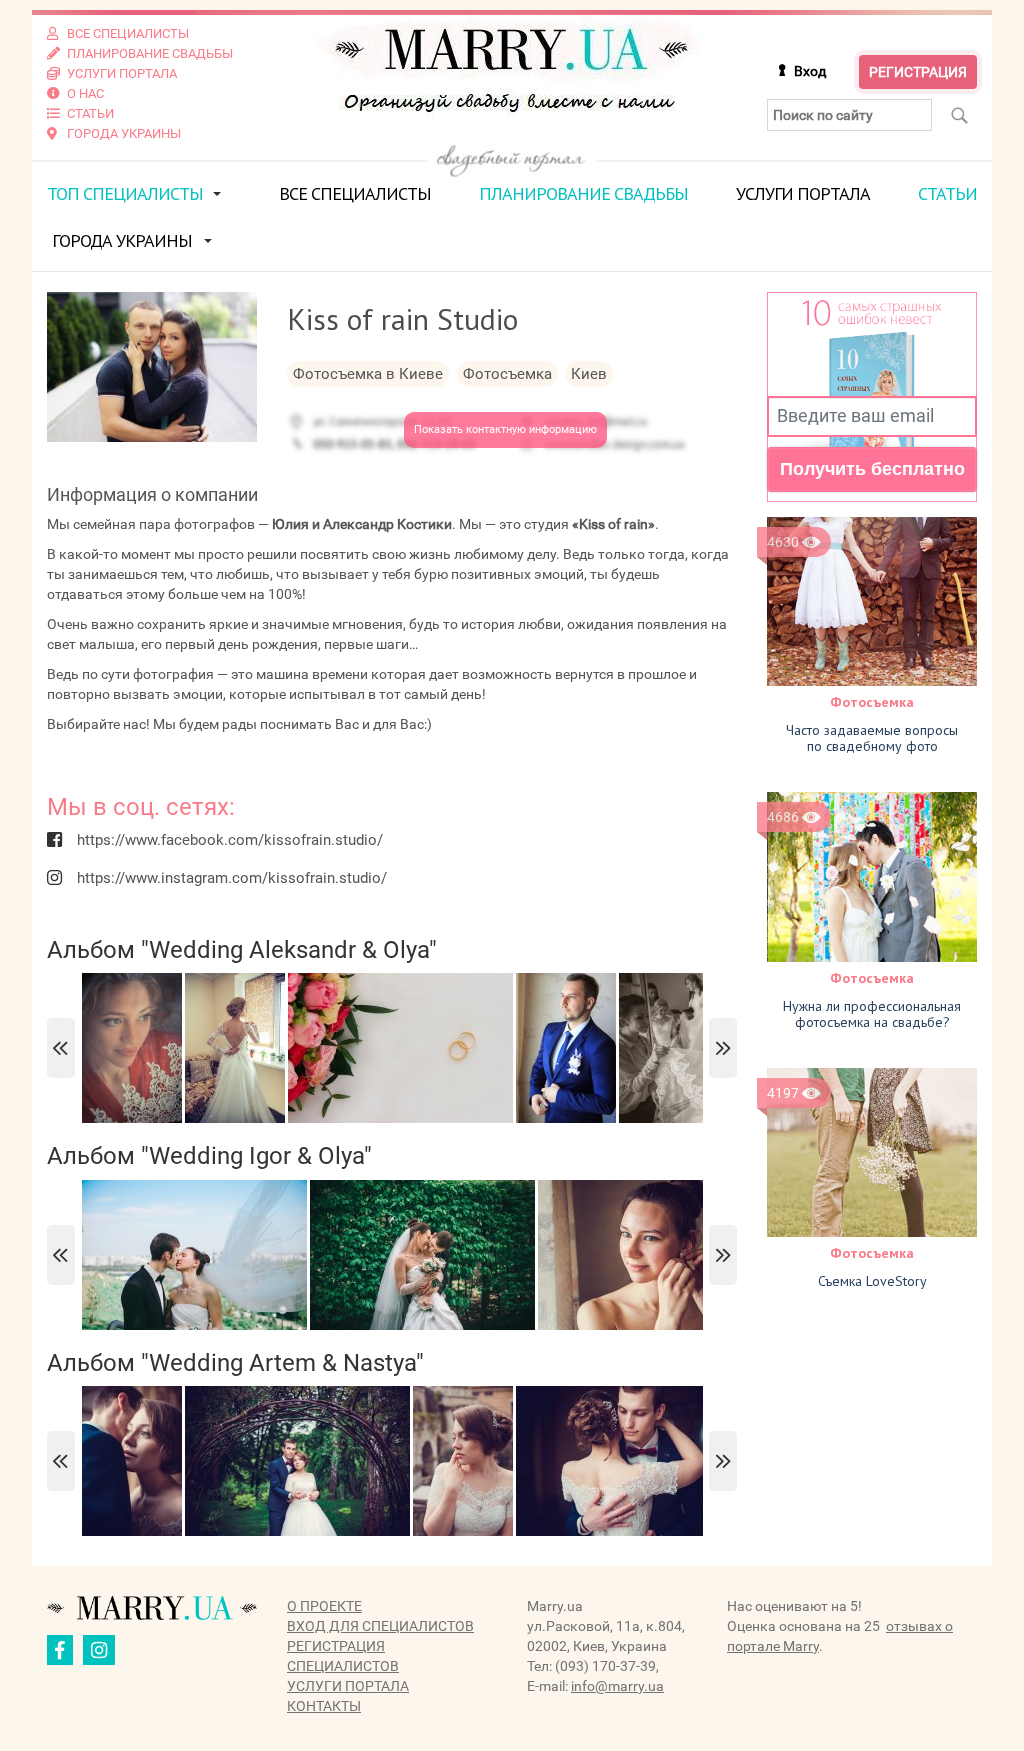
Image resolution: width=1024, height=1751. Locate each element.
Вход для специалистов (380, 1626)
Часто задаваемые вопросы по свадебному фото (872, 738)
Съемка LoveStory (872, 1281)
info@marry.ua (617, 1686)
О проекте (324, 1606)
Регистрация (918, 72)
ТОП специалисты (125, 193)
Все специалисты (355, 193)
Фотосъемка (872, 702)
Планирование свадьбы (583, 193)
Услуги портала (803, 193)
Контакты (324, 1706)
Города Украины (122, 240)
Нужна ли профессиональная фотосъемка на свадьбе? (872, 1014)
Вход (810, 71)
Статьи (947, 193)
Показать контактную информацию (505, 429)
